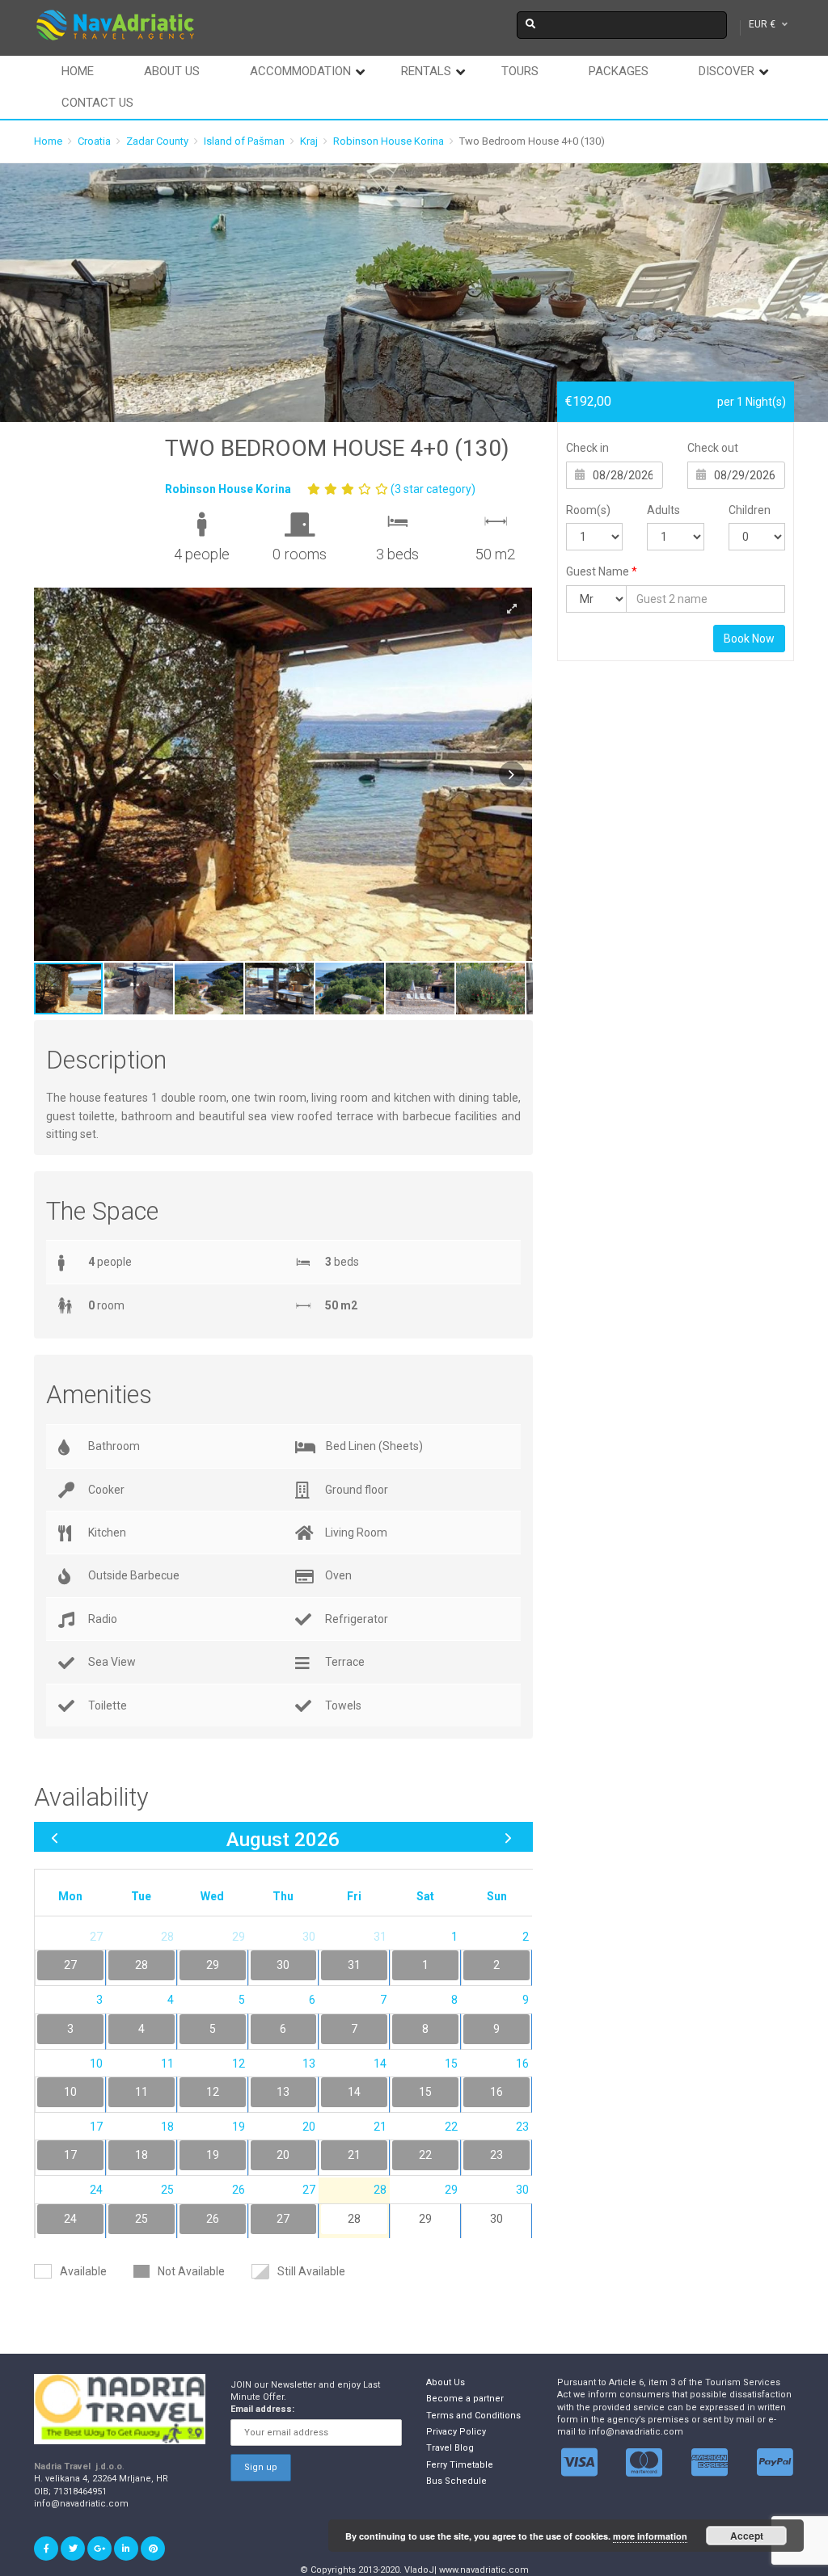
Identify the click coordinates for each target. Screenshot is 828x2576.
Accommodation (300, 71)
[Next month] (508, 1837)
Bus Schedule (456, 2481)
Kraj (309, 141)
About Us (446, 2382)
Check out (713, 448)
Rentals (426, 71)
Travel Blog (450, 2448)
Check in (587, 448)
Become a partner (465, 2399)
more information (650, 2536)
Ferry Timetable (460, 2465)
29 (425, 2219)
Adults (663, 510)
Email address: (262, 2409)
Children (750, 510)
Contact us (97, 103)
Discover (727, 71)
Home (78, 71)
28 (354, 2219)
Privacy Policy (456, 2432)
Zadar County (157, 141)
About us (172, 71)
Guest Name (602, 571)
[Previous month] (55, 1837)
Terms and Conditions (473, 2416)
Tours (520, 71)
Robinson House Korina (389, 141)
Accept (747, 2536)
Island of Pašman (244, 141)
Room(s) (588, 510)
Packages (619, 71)
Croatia (94, 141)
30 (496, 2219)
